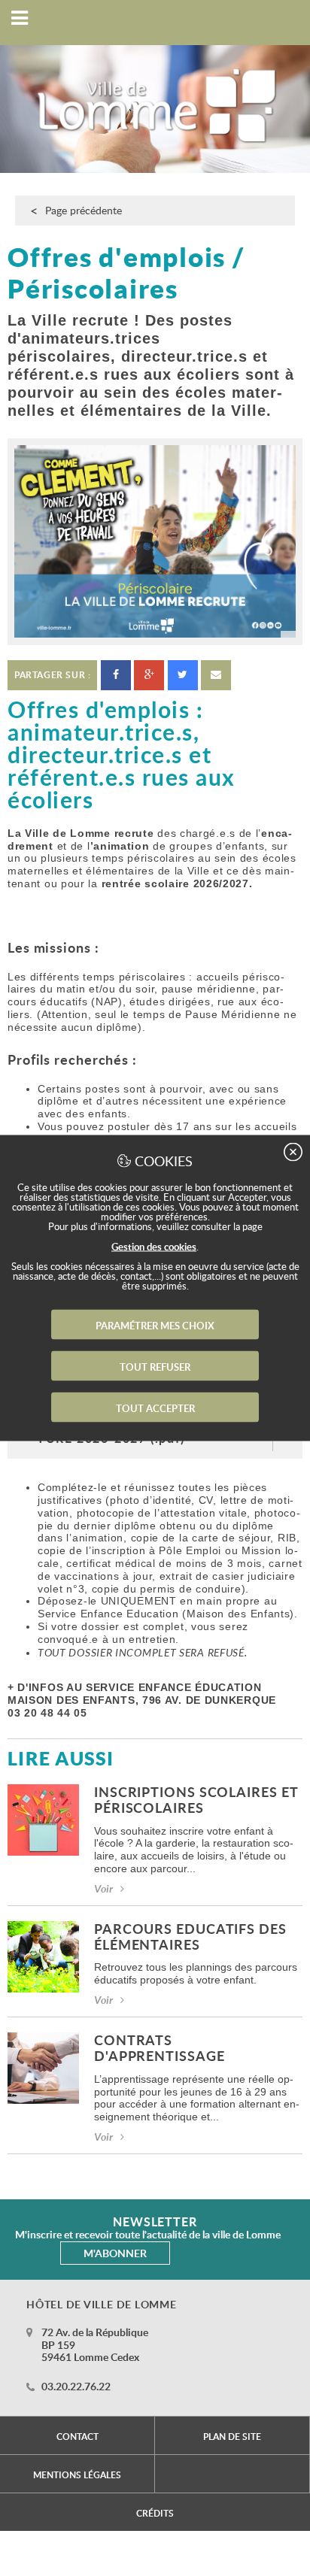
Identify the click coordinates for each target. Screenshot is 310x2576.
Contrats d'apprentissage (160, 2049)
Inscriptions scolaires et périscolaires (196, 1801)
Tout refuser (155, 1367)
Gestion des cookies (154, 1247)
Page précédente (84, 210)
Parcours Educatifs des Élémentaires (190, 1938)
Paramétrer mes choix (155, 1326)
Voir (103, 1888)
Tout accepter (155, 1408)
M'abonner (115, 2253)
